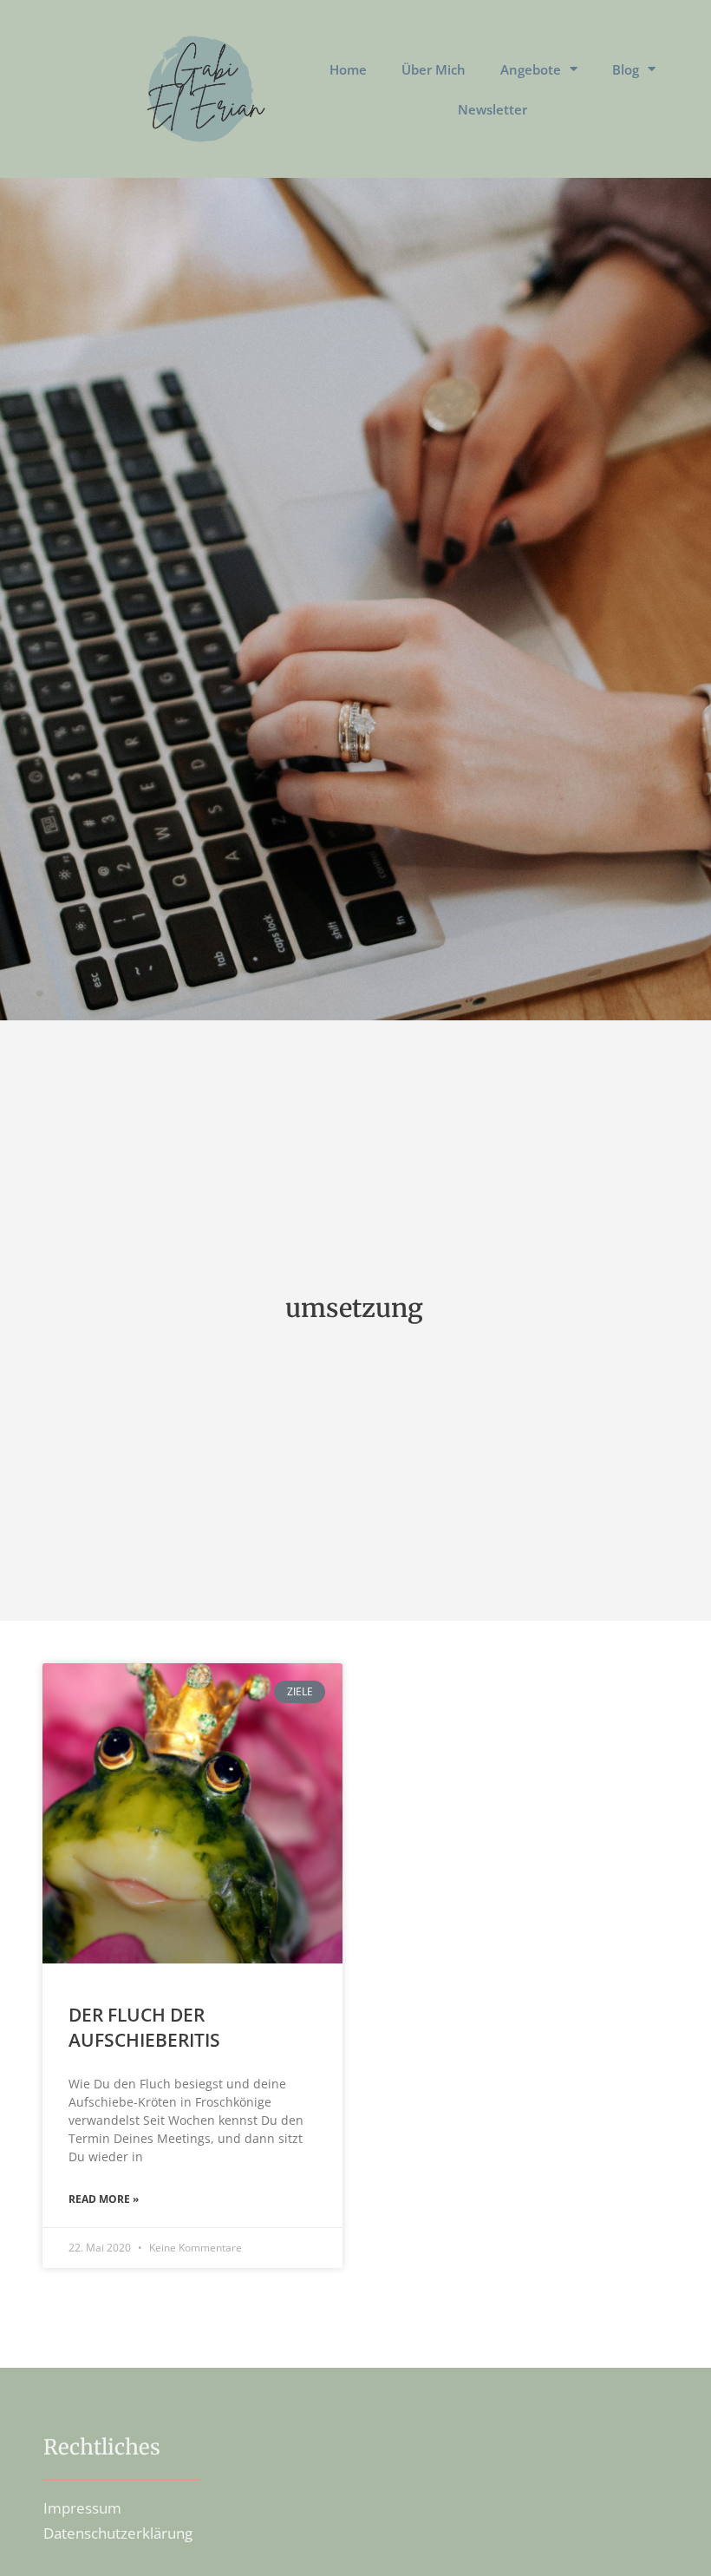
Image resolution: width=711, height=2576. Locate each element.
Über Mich (434, 69)
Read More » (104, 2199)
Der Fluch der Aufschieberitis (144, 2027)
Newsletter (492, 109)
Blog (626, 69)
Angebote (531, 69)
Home (348, 69)
